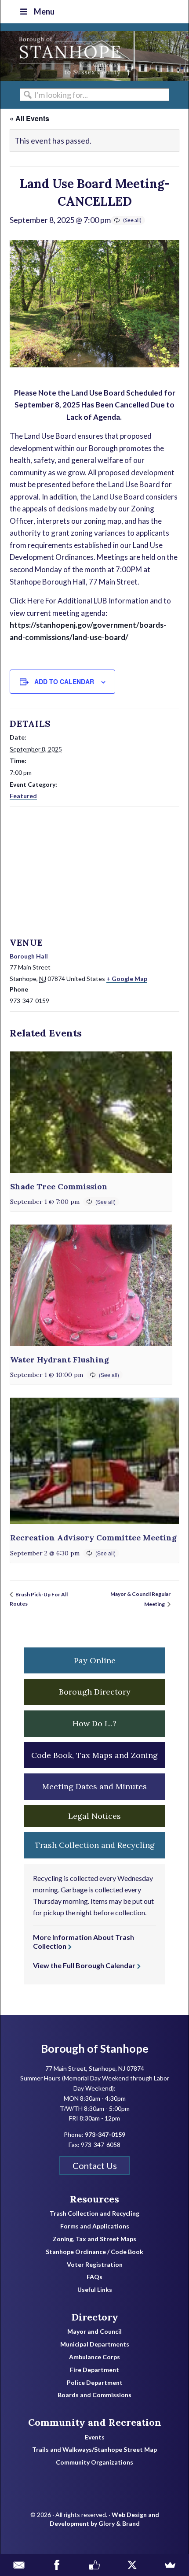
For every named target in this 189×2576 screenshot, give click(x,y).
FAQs (94, 2277)
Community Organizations (94, 2462)
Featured (23, 796)
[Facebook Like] (94, 2565)
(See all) (132, 220)
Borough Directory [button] (95, 1692)
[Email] (19, 2565)
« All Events (29, 118)
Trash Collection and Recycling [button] (95, 1845)
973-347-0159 (105, 2134)
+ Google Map (127, 979)
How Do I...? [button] (94, 1723)
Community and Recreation (95, 2422)
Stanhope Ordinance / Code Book (94, 2252)
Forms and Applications (95, 2226)
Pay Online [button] (95, 1660)
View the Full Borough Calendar (84, 1965)
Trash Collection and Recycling (94, 2213)
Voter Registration (95, 2265)
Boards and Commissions (94, 2395)
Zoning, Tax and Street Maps (94, 2239)
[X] (132, 2565)
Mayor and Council (94, 2332)
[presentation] (91, 1112)
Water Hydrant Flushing (60, 1360)
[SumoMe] (170, 2565)
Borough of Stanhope (66, 56)
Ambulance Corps (94, 2357)
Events (95, 2437)
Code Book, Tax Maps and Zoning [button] (94, 1755)
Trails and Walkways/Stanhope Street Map (94, 2450)
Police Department (95, 2383)
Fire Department (94, 2370)
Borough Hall (29, 956)
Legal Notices (94, 1816)
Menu (44, 11)
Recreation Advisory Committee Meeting (93, 1538)
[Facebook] (57, 2565)
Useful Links (95, 2290)
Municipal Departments (95, 2344)
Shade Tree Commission (59, 1186)
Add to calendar (64, 681)
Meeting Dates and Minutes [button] (94, 1786)
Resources (94, 2199)
